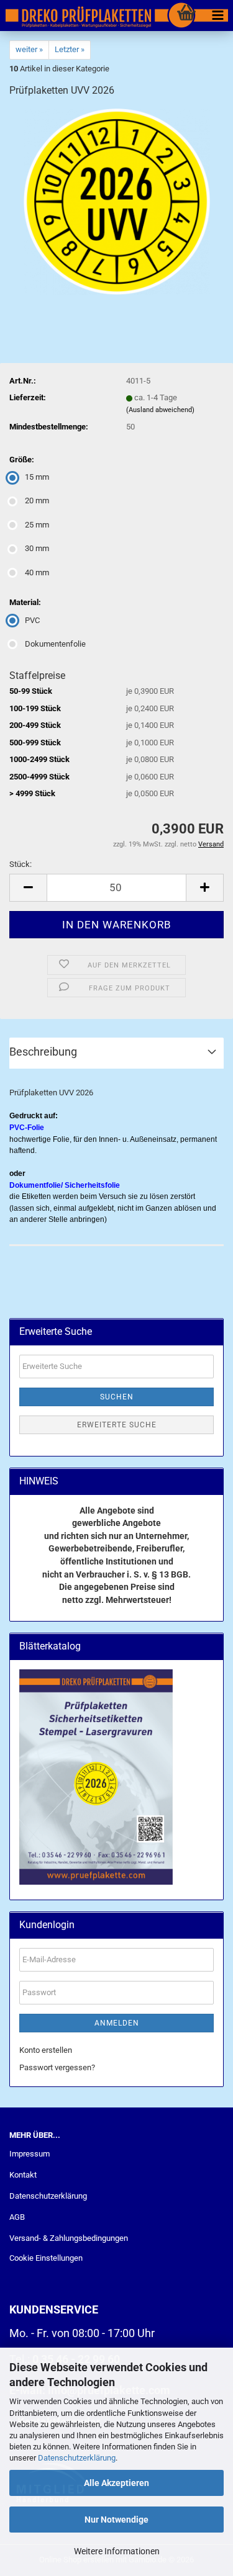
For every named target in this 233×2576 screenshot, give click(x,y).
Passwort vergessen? (57, 2067)
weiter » (29, 49)
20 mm (37, 500)
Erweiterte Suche (117, 1425)
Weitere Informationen (117, 2551)
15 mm (37, 477)
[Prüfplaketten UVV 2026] (117, 201)
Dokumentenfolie (55, 644)
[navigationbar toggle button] (217, 16)
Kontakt (23, 2175)
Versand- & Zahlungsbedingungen (69, 2238)
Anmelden (117, 2023)
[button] (28, 888)
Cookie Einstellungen (46, 2258)
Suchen (117, 1397)
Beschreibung (43, 1052)
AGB (17, 2217)
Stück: (21, 864)
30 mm (37, 548)
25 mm (37, 525)
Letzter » (70, 49)
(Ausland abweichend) (160, 410)
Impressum (30, 2154)
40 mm (37, 572)
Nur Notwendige (116, 2520)
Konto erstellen (46, 2050)
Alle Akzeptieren (116, 2483)
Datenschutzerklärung (77, 2458)
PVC (32, 620)
